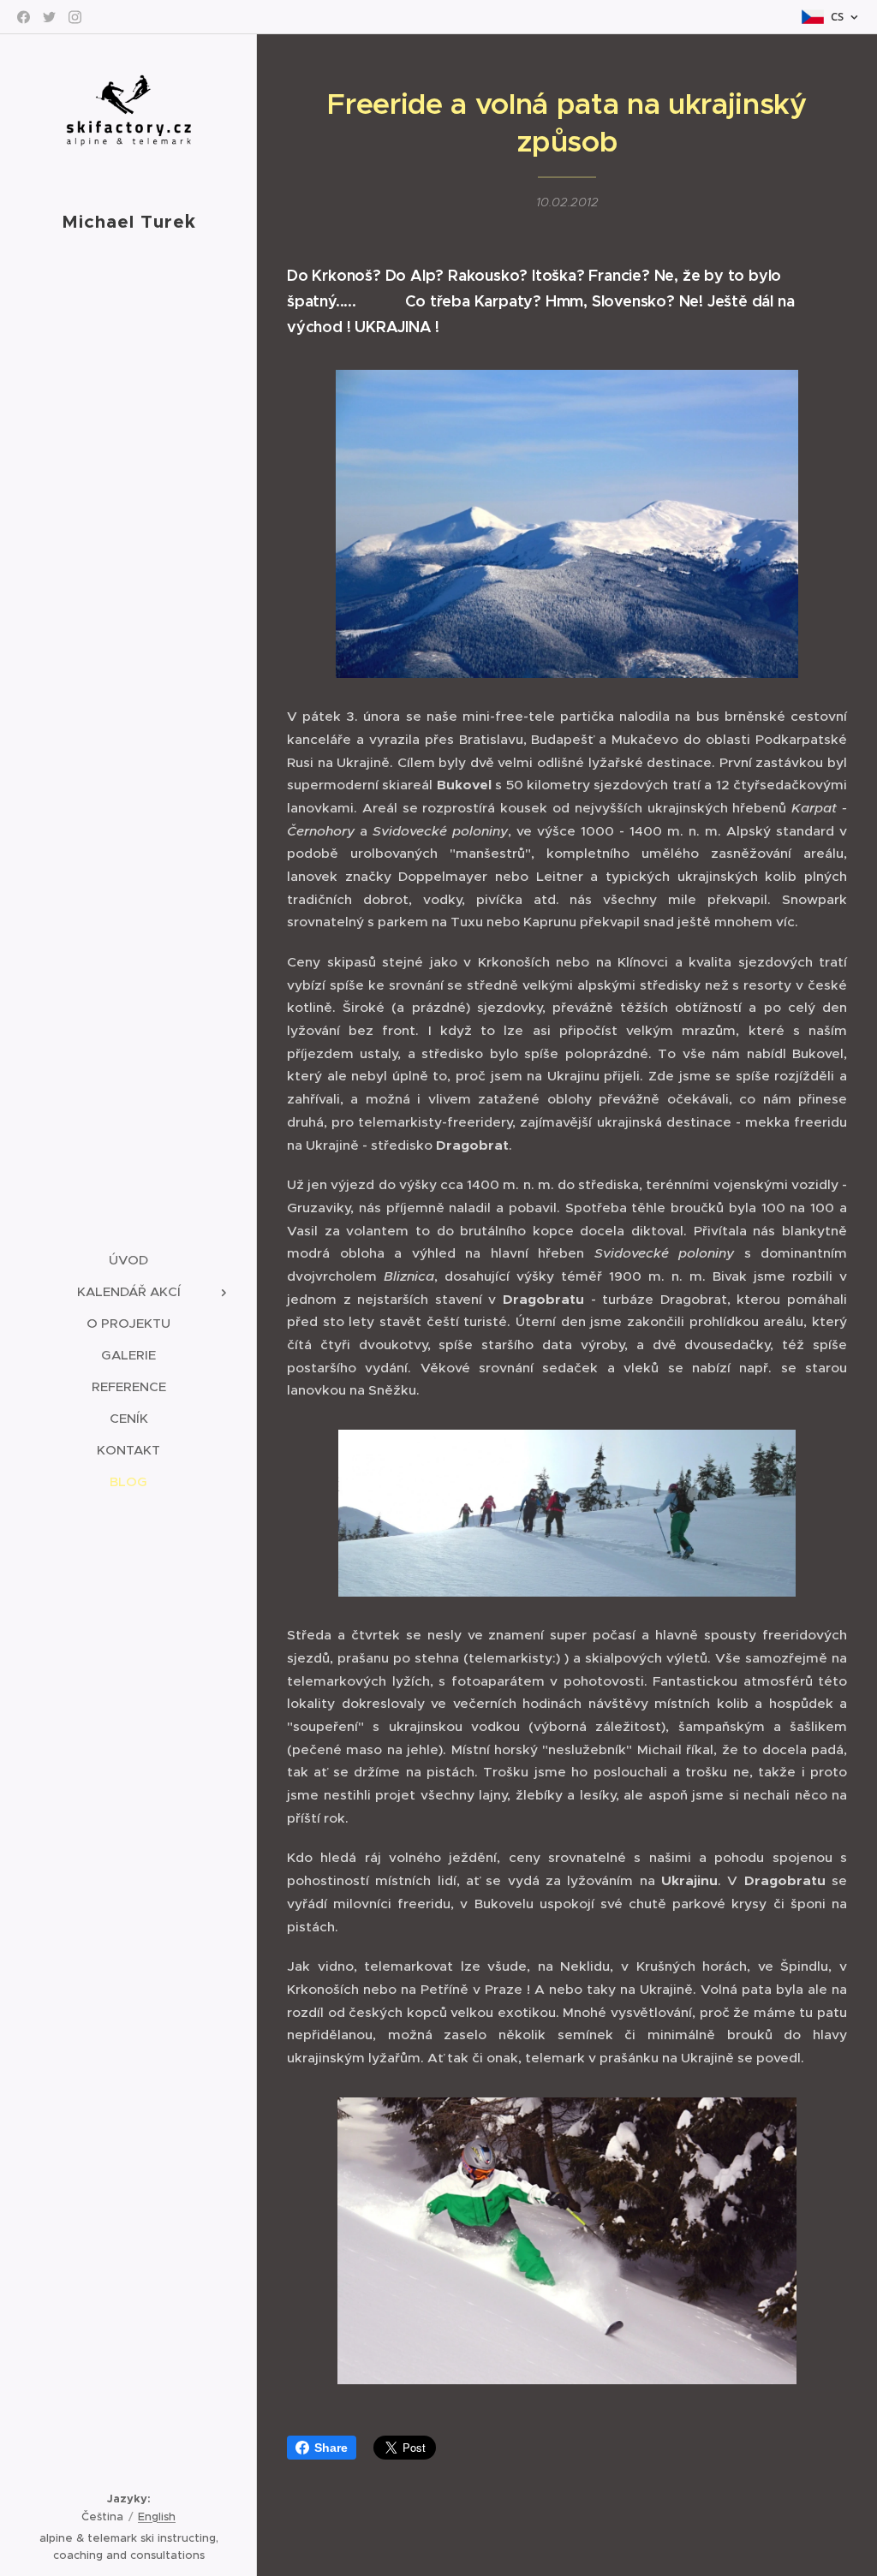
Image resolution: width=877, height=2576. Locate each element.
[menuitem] (128, 1260)
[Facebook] (24, 17)
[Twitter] (49, 17)
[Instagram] (75, 17)
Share (331, 2448)
